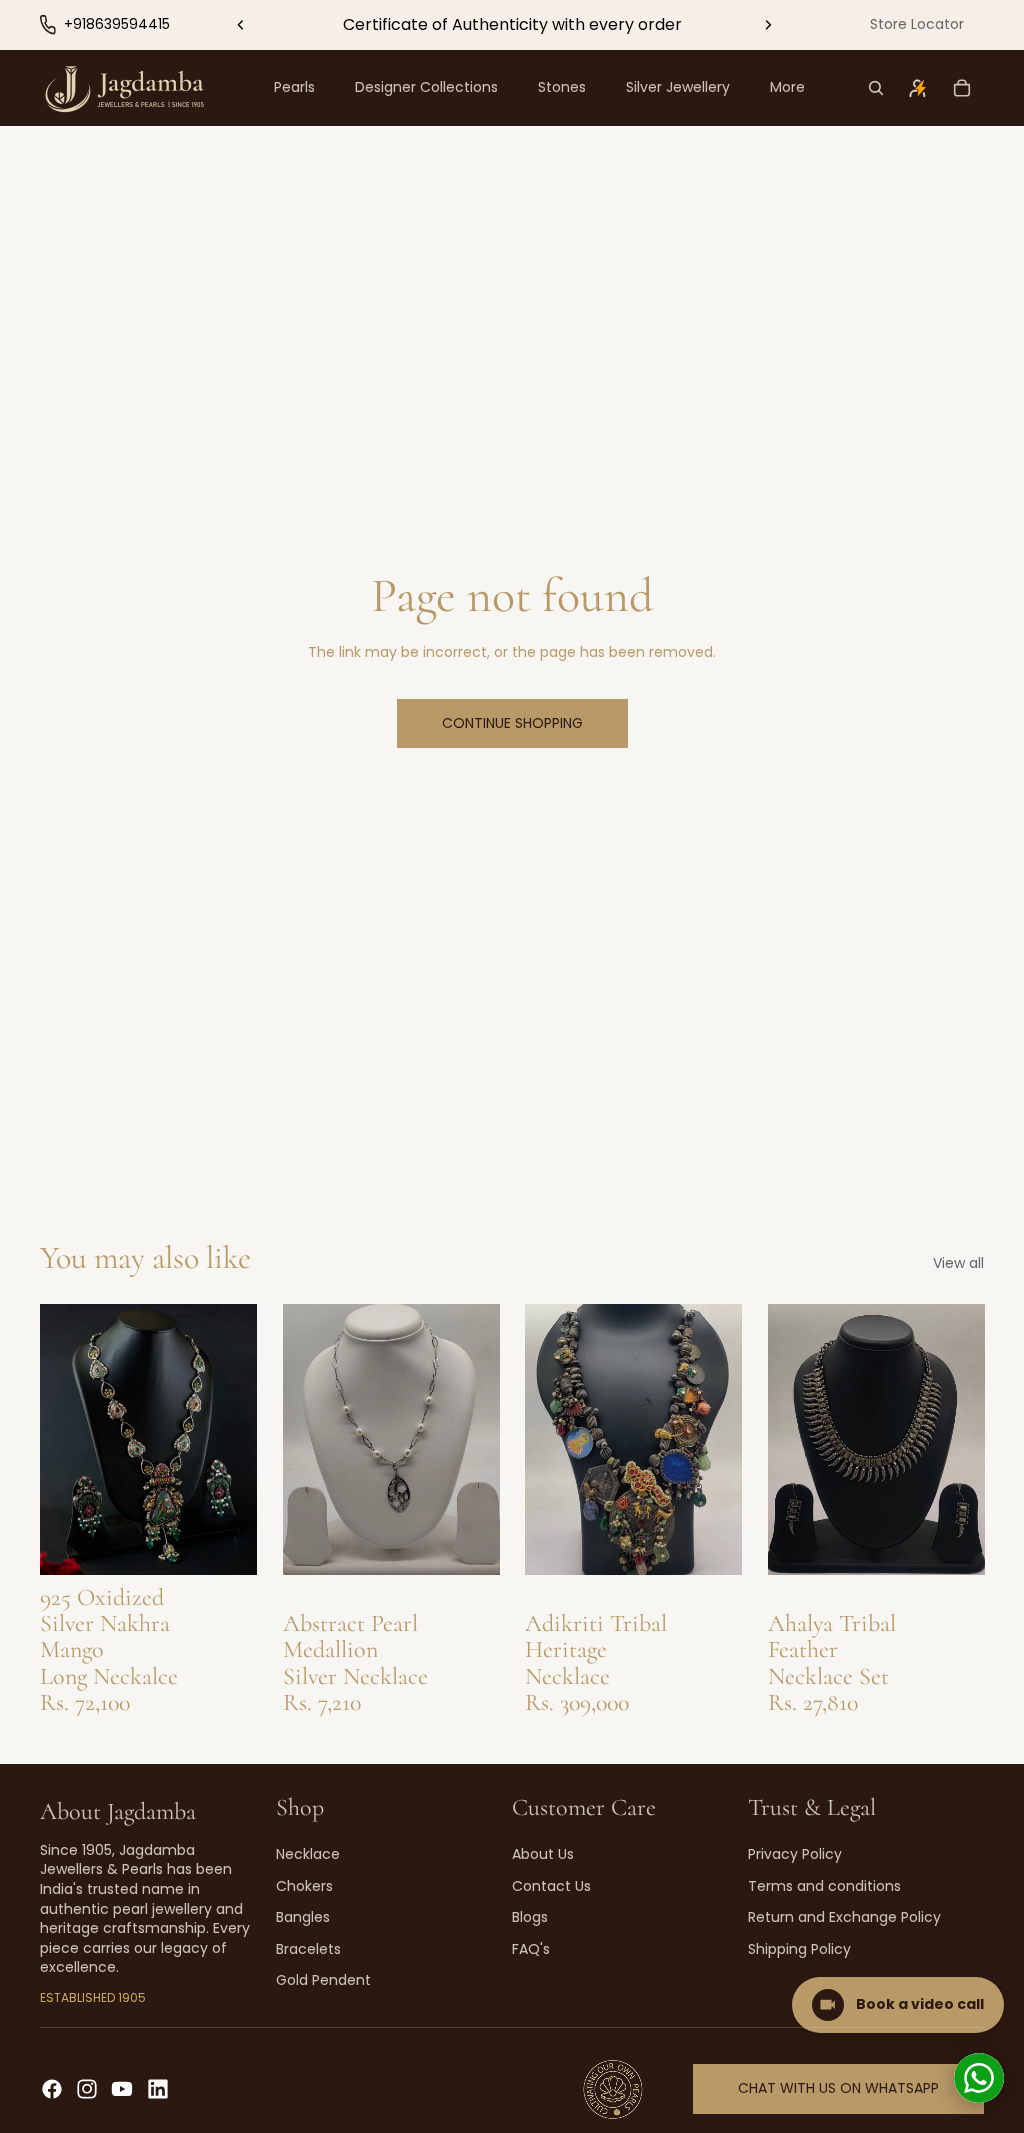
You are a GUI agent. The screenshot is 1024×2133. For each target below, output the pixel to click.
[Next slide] (768, 25)
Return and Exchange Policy (844, 1917)
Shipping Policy (799, 1949)
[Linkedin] (158, 2089)
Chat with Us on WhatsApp (838, 2088)
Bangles (303, 1917)
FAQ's (531, 1949)
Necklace (308, 1854)
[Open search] (876, 88)
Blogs (530, 1917)
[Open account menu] (918, 88)
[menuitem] (787, 88)
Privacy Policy (795, 1854)
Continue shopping (512, 723)
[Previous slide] (241, 25)
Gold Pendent (323, 1980)
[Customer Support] (979, 2078)
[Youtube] (122, 2089)
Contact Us (551, 1886)
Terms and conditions (824, 1886)
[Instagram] (87, 2089)
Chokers (304, 1886)
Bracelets (308, 1949)
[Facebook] (52, 2089)
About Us (543, 1854)
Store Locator (917, 24)
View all (958, 1263)
